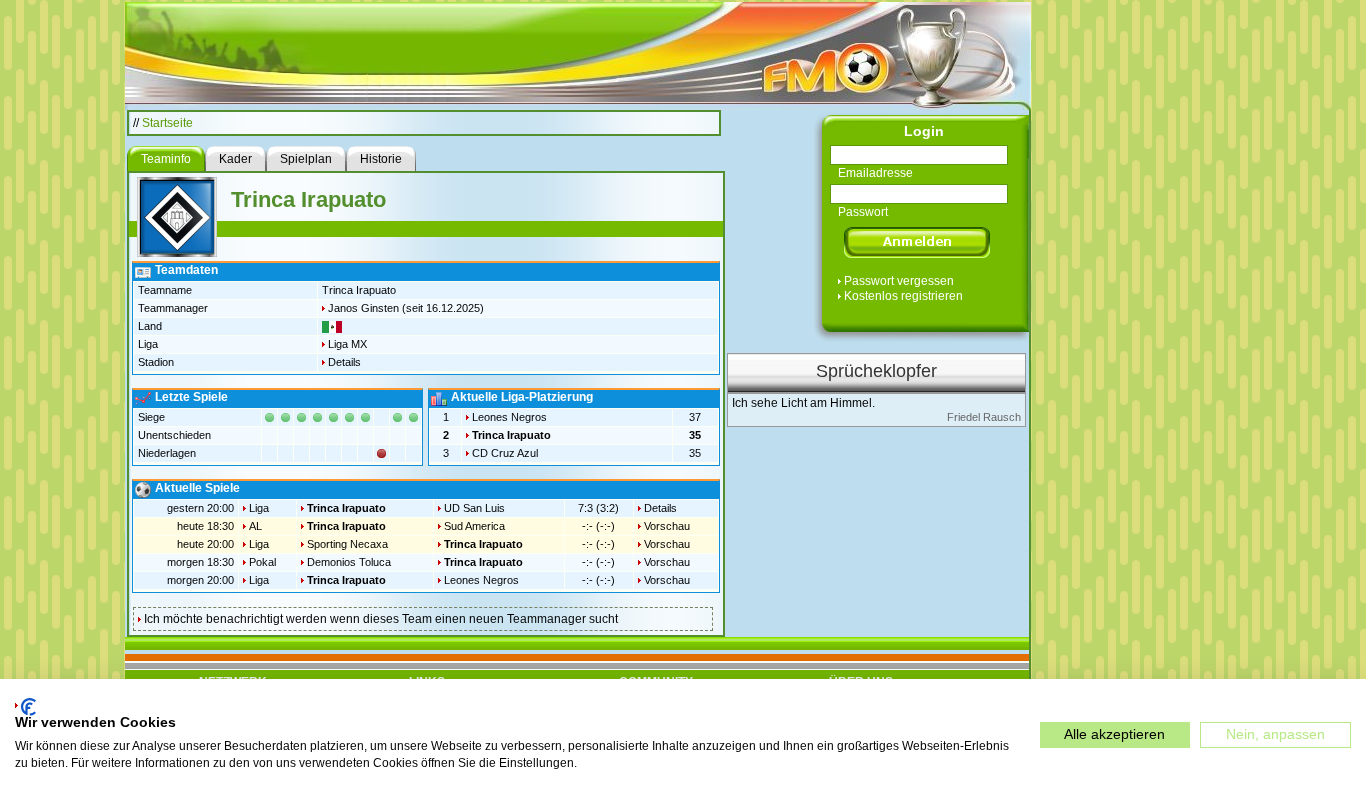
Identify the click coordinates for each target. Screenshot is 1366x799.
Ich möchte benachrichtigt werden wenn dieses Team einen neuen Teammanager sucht (381, 619)
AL (255, 526)
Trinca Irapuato (511, 435)
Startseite (167, 123)
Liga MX (347, 344)
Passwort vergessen (899, 281)
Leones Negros (509, 417)
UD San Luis (474, 508)
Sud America (474, 526)
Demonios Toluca (349, 562)
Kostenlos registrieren (903, 296)
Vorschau (667, 526)
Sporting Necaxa (347, 544)
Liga (259, 508)
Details (344, 362)
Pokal (262, 562)
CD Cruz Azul (505, 453)
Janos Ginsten (363, 308)
